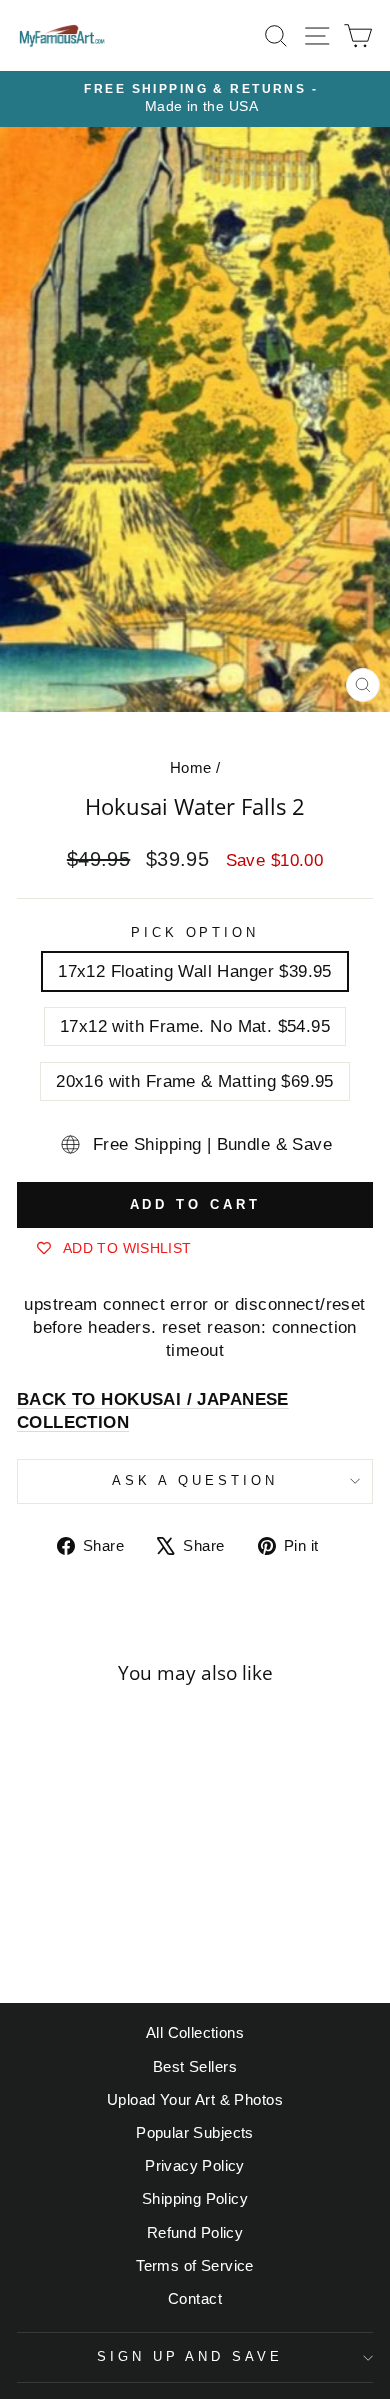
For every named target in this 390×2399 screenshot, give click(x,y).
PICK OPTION (195, 932)
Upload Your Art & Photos (195, 2099)
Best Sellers (195, 2066)
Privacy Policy (195, 2165)
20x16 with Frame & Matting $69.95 (195, 1081)
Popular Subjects (195, 2132)
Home (191, 767)
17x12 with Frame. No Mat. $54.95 (195, 1026)
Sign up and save (190, 2356)
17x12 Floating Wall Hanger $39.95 (195, 971)
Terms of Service (195, 2265)
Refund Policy (195, 2232)
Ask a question (195, 1480)
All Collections (195, 2032)
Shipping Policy (195, 2198)
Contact (195, 2298)
